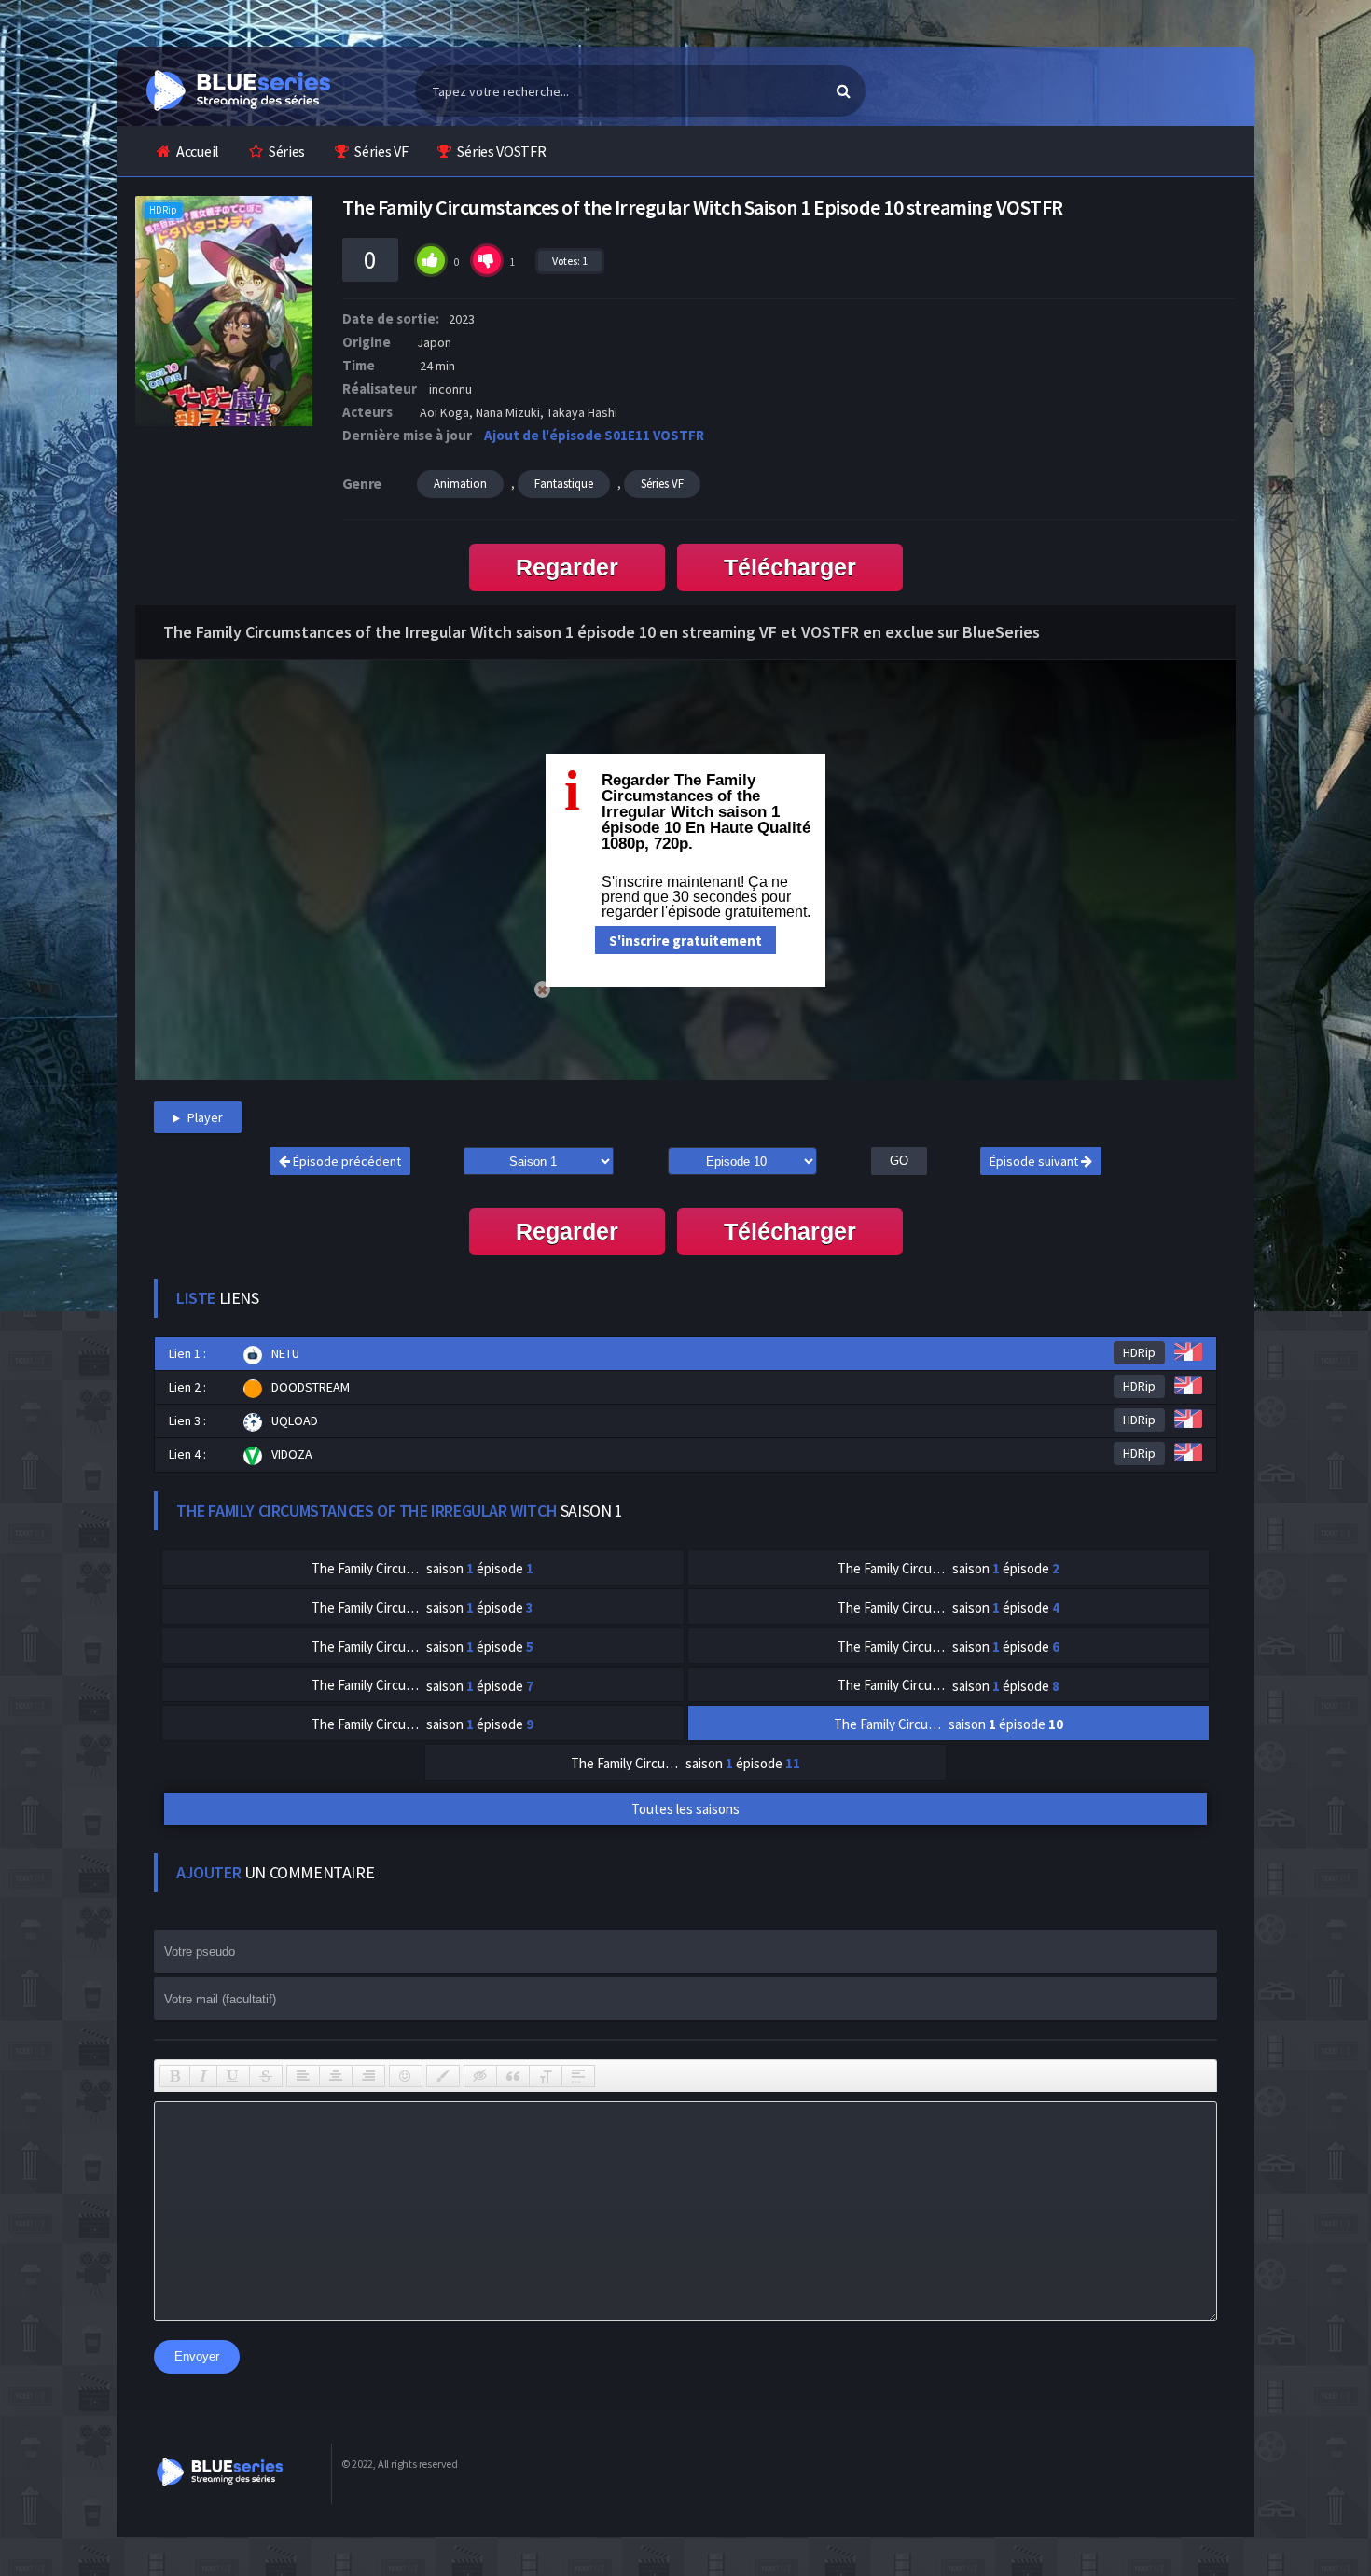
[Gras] (175, 2076)
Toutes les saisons (685, 1809)
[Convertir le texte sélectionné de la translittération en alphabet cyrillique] (546, 2076)
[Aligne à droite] (368, 2076)
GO (899, 1161)
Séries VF (381, 151)
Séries (287, 151)
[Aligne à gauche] (303, 2076)
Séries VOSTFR (501, 151)
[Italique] (203, 2076)
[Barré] (266, 2076)
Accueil (198, 151)
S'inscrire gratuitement (685, 941)
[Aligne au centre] (336, 2076)
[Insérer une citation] (513, 2076)
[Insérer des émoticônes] (406, 2076)
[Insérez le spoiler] (578, 2076)
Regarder (567, 567)
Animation (460, 484)
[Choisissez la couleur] (443, 2076)
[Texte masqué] (480, 2076)
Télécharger (790, 567)
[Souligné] (233, 2076)
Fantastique (564, 484)
